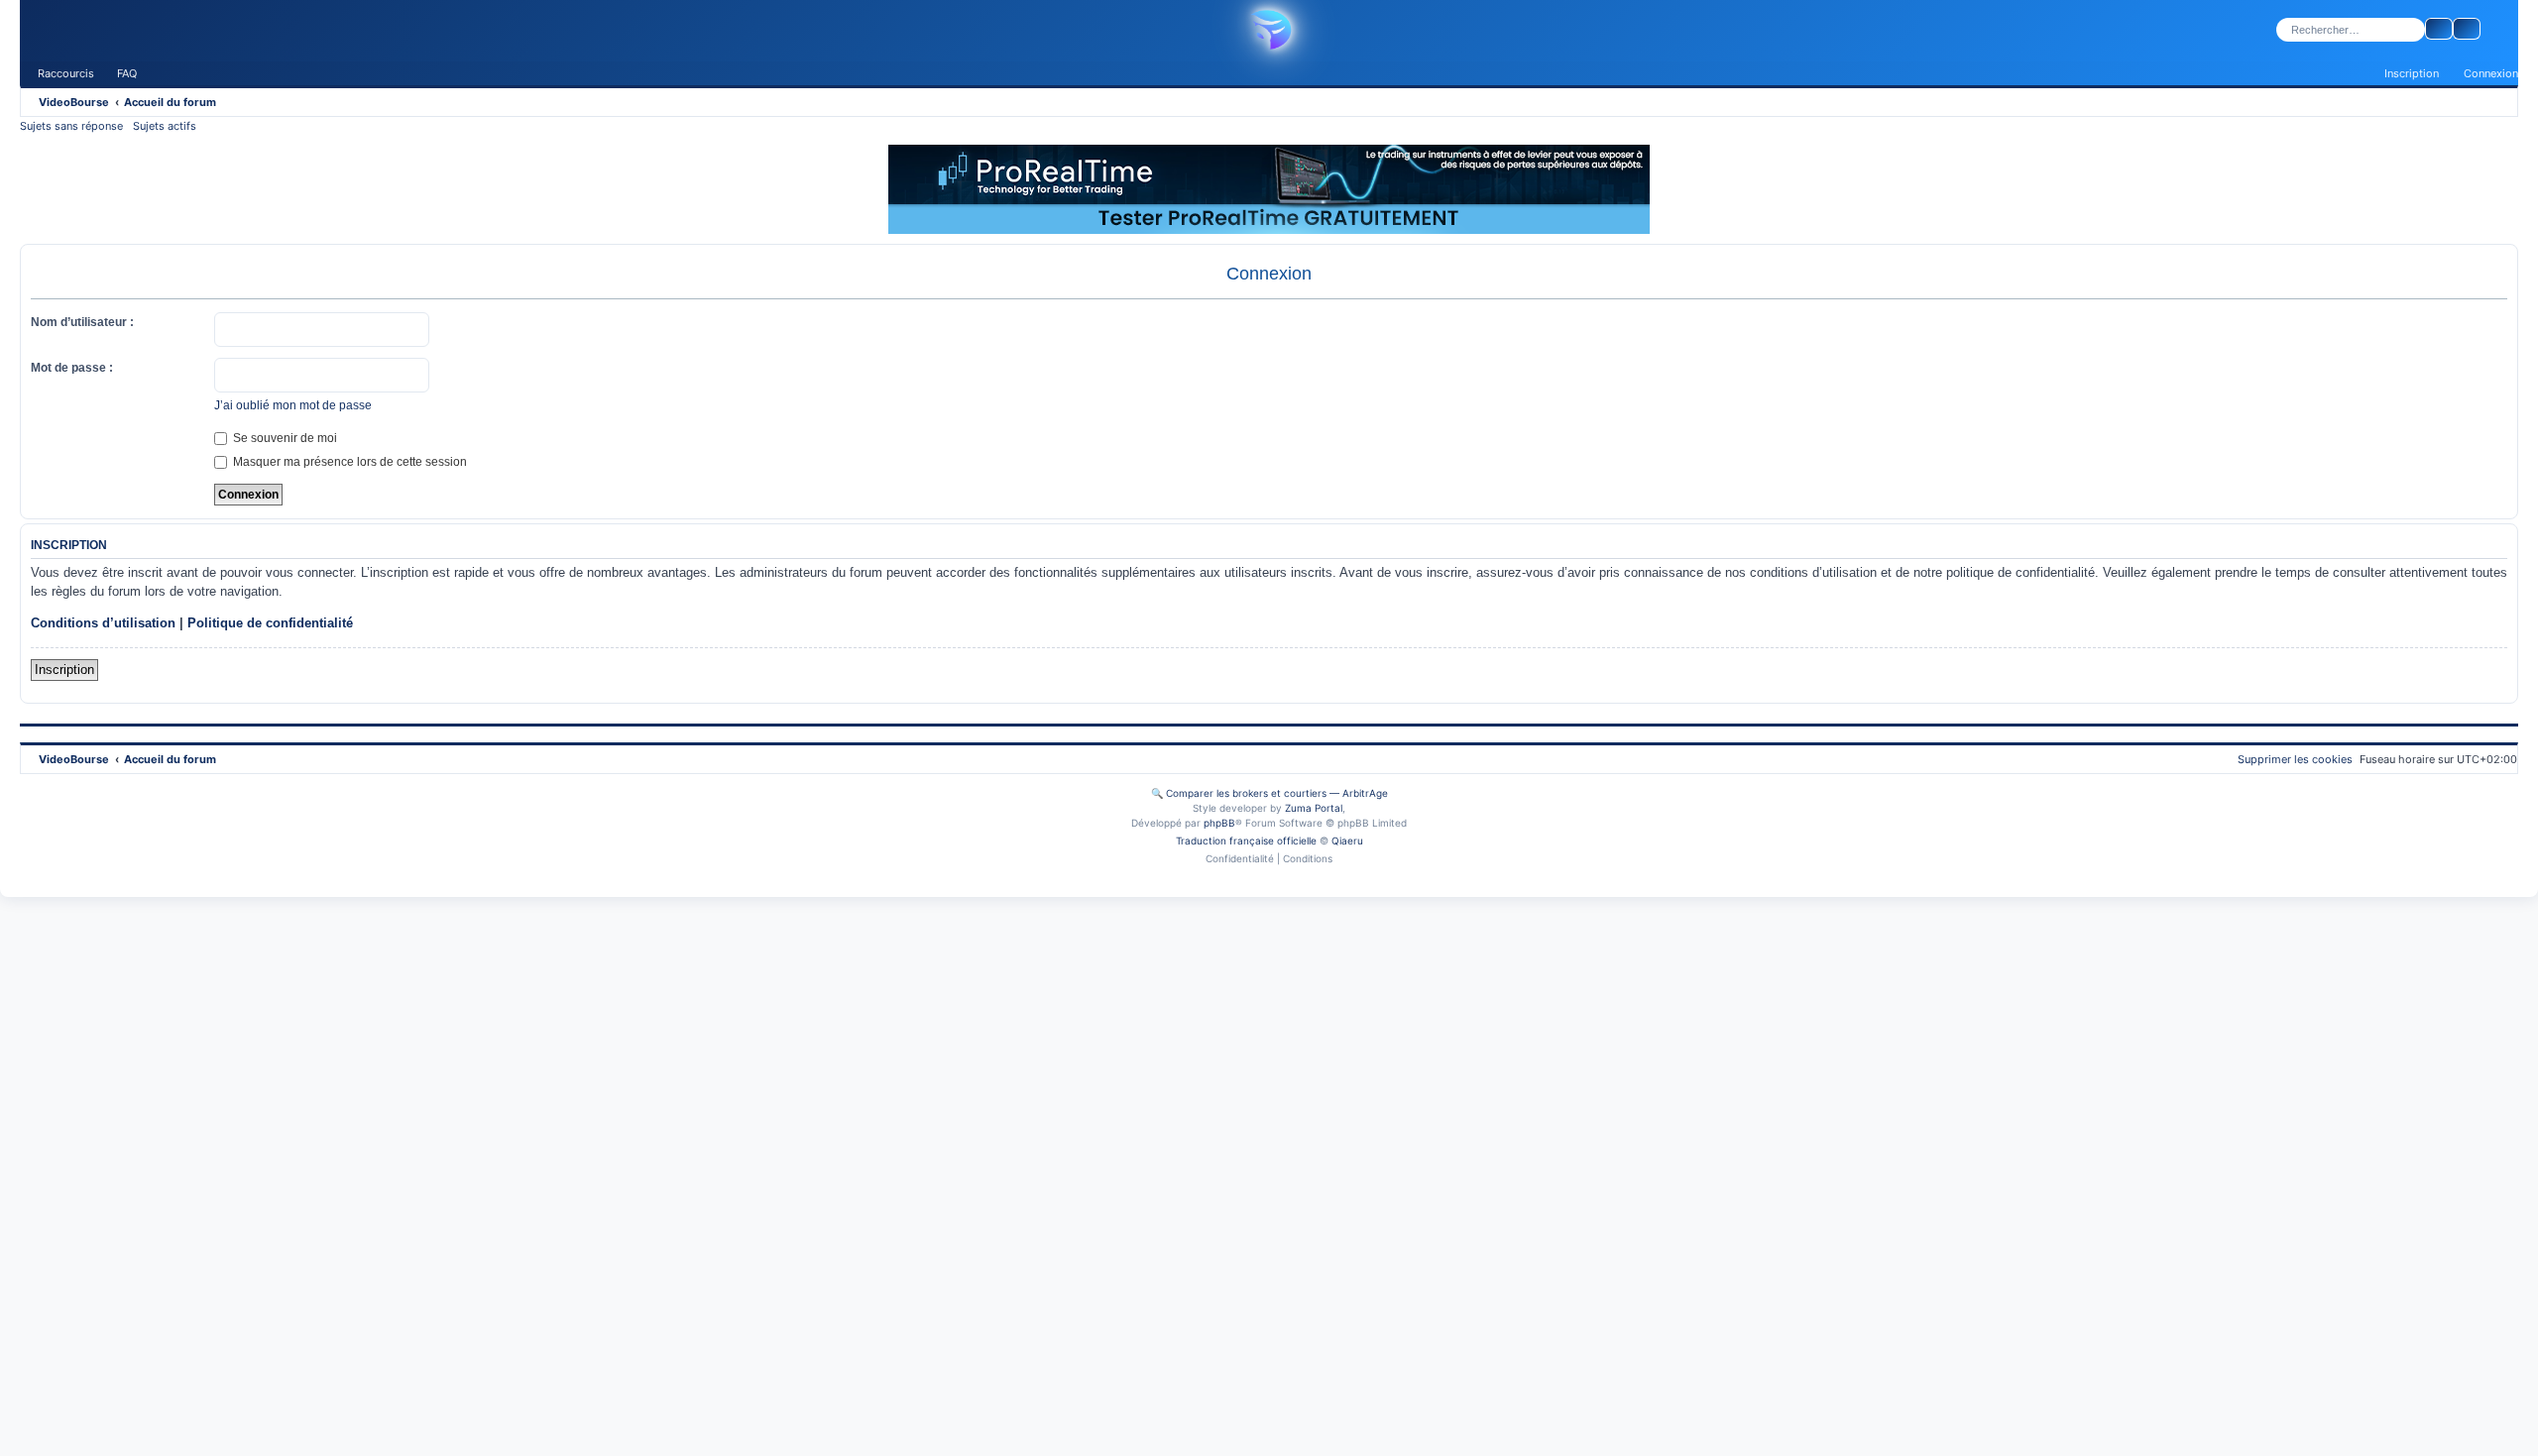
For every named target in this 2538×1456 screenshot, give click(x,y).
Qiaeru (1347, 840)
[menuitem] (118, 73)
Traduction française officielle (1246, 840)
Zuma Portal (1314, 808)
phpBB (1219, 823)
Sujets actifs (165, 126)
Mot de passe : (72, 368)
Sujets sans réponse (71, 126)
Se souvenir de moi (284, 438)
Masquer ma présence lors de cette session (348, 462)
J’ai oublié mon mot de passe (293, 405)
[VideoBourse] (1269, 30)
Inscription (64, 670)
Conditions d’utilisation (103, 623)
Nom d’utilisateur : (82, 322)
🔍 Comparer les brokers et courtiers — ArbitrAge (1269, 793)
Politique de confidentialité (270, 623)
